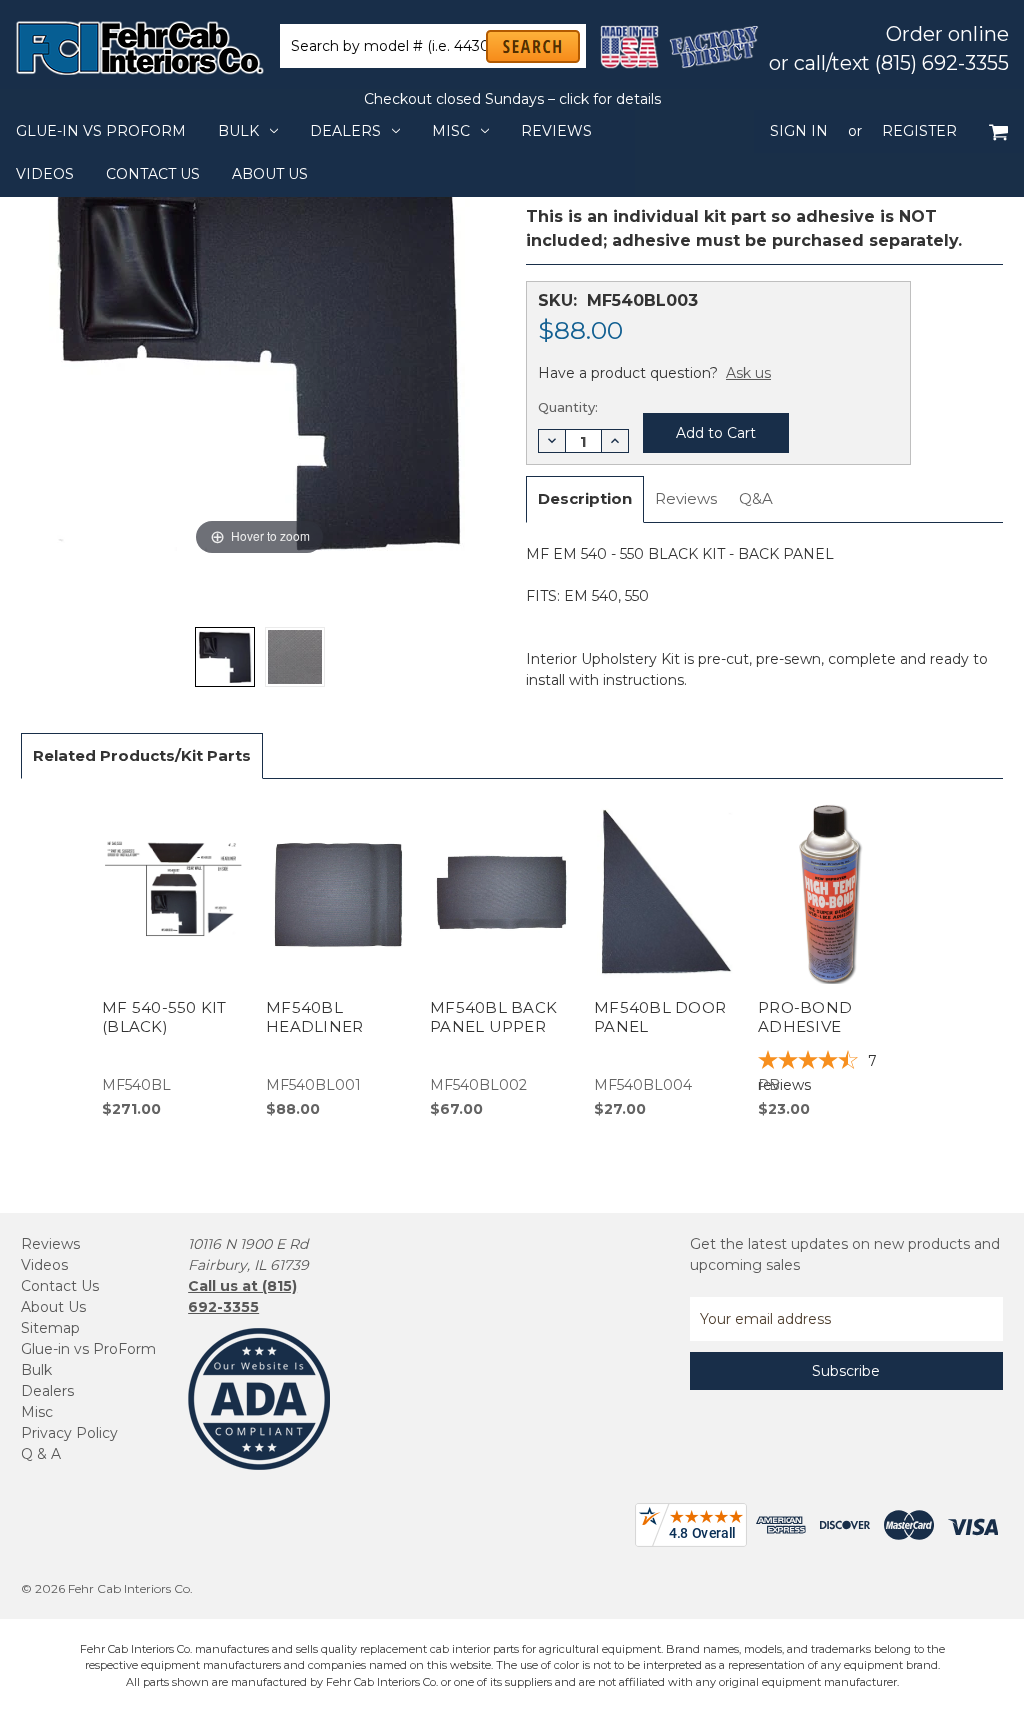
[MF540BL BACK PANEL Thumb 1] (295, 657)
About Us (270, 174)
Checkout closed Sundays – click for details (512, 99)
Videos (45, 174)
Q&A (756, 498)
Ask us (748, 373)
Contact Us (153, 174)
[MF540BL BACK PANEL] (225, 657)
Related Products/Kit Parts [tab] (142, 755)
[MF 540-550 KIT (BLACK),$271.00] (173, 960)
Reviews (556, 131)
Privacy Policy (69, 1433)
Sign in (799, 131)
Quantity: (568, 407)
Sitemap (50, 1328)
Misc (451, 131)
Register (919, 131)
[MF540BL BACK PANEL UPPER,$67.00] (501, 960)
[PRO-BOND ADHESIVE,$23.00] (829, 960)
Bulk (238, 131)
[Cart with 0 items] (998, 131)
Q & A (41, 1454)
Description (585, 498)
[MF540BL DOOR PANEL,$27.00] (665, 960)
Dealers (345, 131)
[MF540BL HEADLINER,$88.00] (337, 960)
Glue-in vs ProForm (101, 131)
